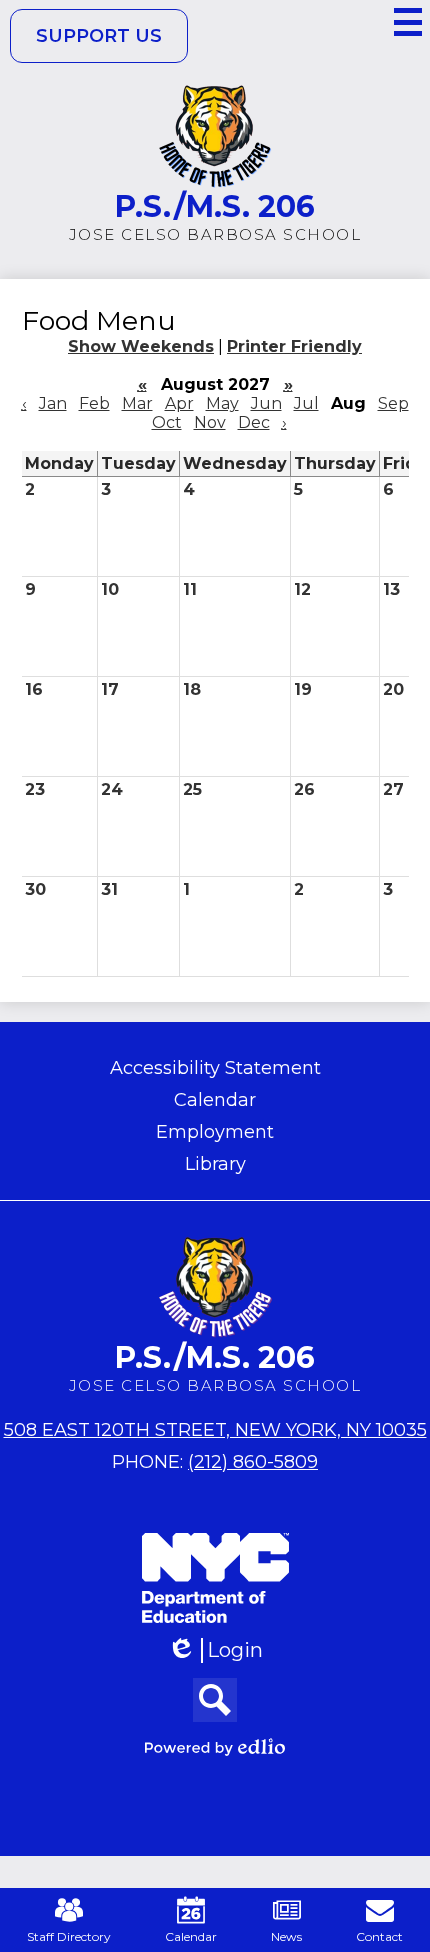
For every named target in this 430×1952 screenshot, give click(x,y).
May (222, 403)
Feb (94, 403)
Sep (393, 403)
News (286, 1936)
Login (222, 1650)
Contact (379, 1936)
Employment (215, 1132)
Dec (254, 422)
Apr (179, 403)
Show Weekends (141, 346)
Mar (137, 403)
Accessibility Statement (215, 1068)
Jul (306, 403)
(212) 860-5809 (253, 1462)
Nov (210, 422)
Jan (53, 403)
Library (215, 1164)
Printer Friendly (294, 346)
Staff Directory (69, 1936)
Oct (167, 422)
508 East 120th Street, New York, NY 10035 (215, 1430)
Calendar (215, 1100)
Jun (266, 403)
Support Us (99, 36)
